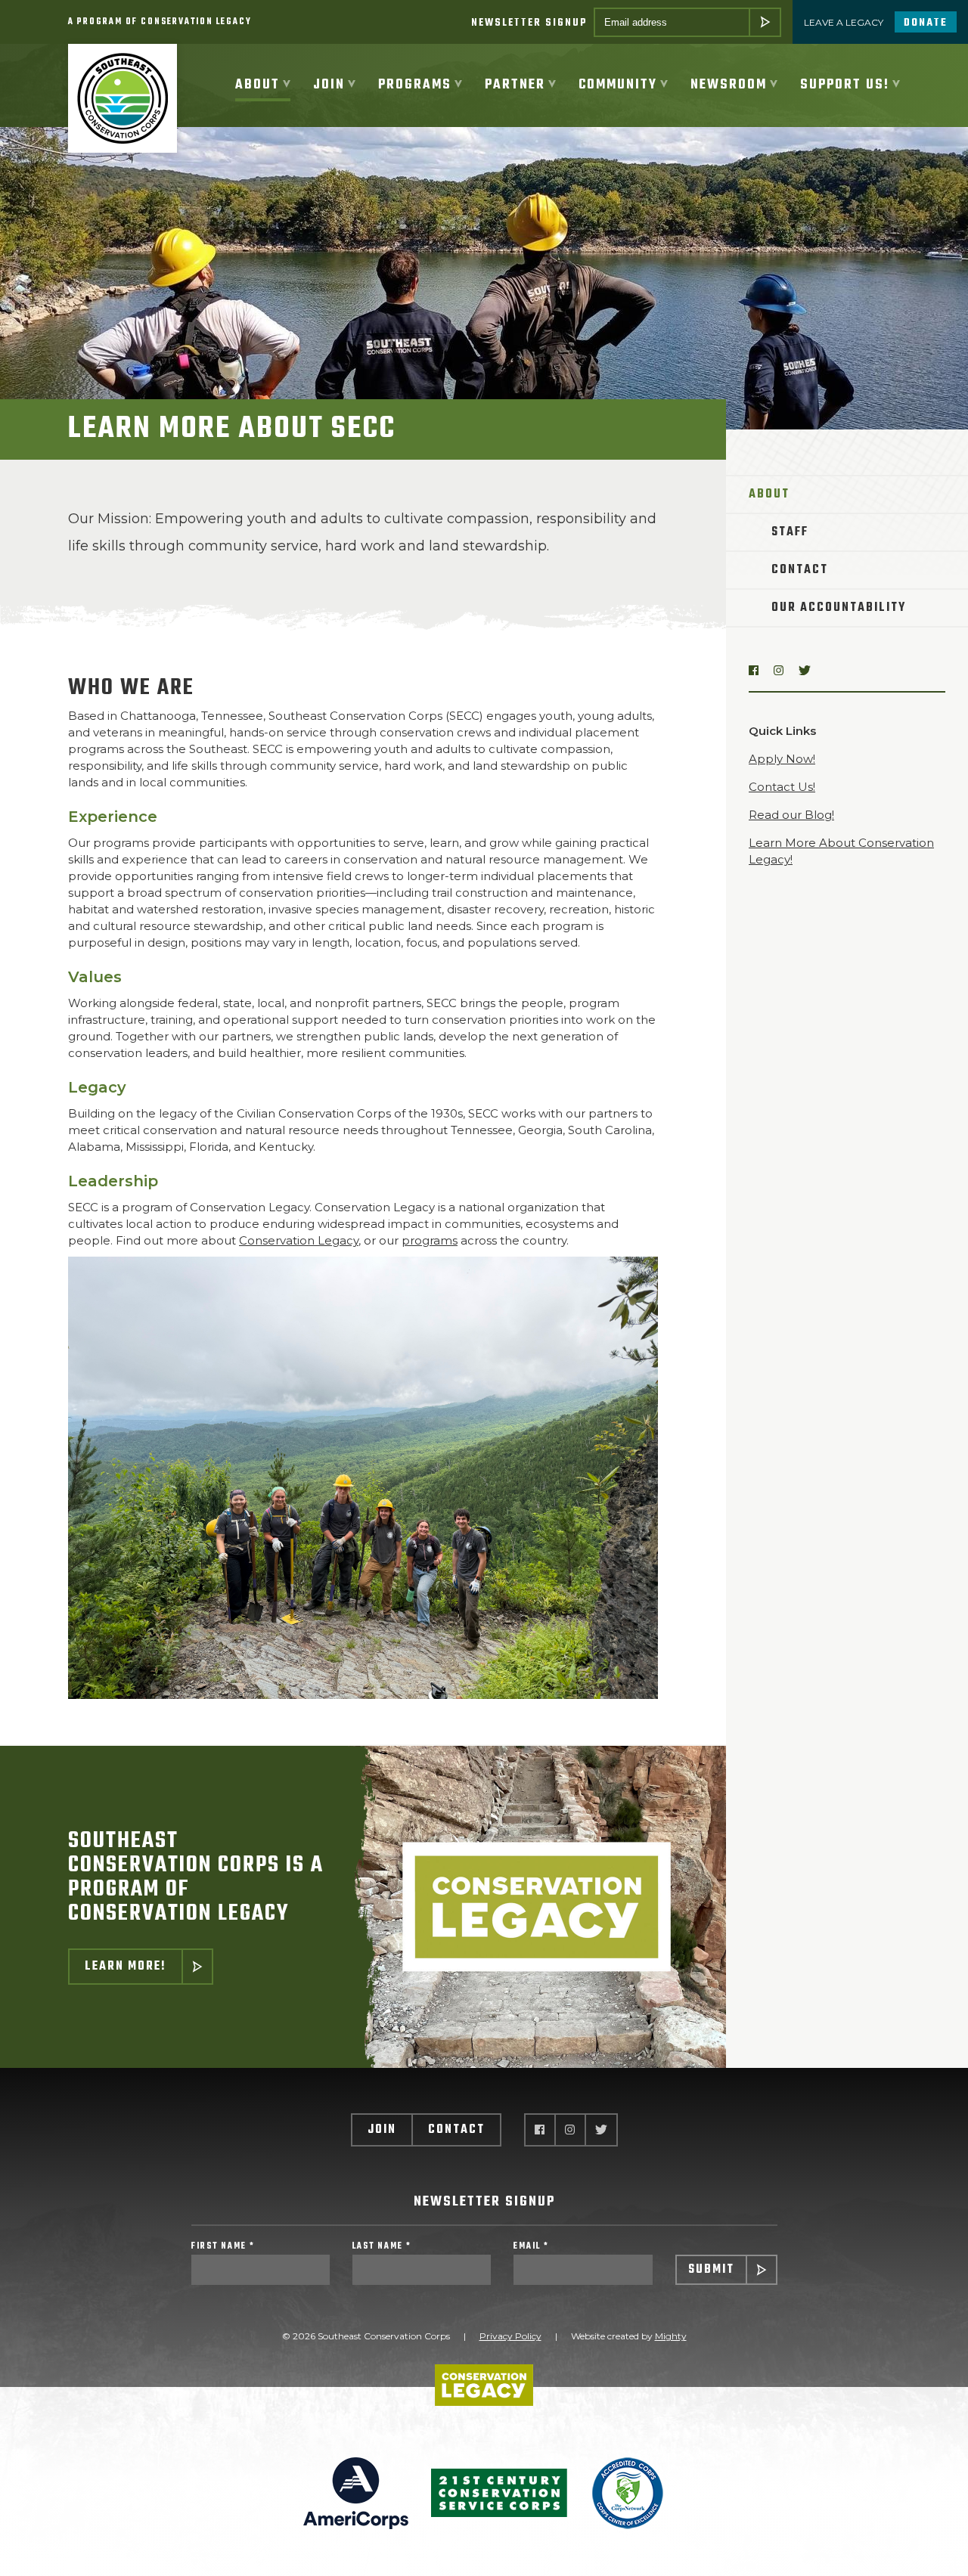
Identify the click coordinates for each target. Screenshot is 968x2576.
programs (430, 1240)
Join (382, 2130)
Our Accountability (839, 608)
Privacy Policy (510, 2336)
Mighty (671, 2336)
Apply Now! (782, 759)
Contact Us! (782, 787)
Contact (800, 570)
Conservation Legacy (299, 1240)
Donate (926, 23)
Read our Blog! (791, 815)
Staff (790, 532)
